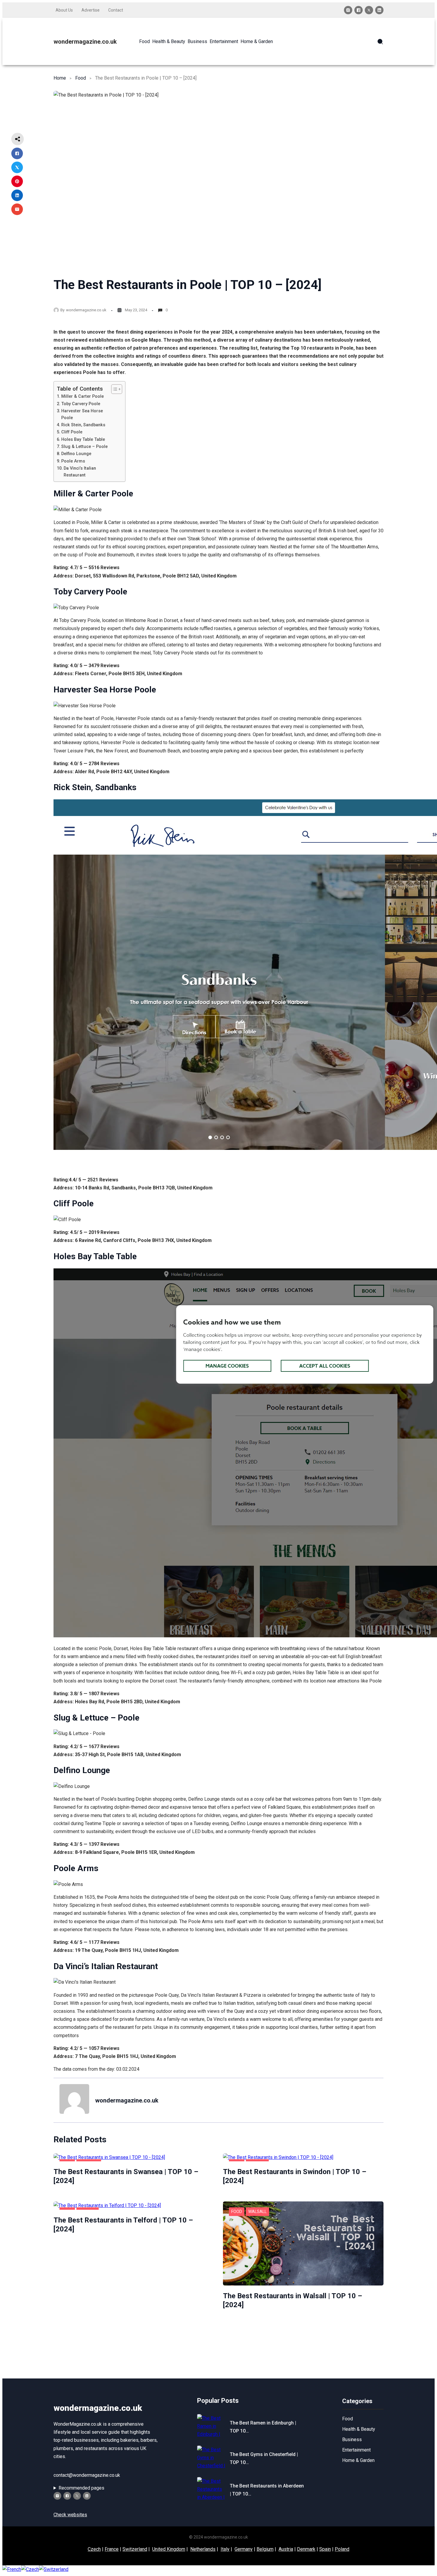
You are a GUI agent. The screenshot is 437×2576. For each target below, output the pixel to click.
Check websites (70, 2515)
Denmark (306, 2549)
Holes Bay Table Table (83, 439)
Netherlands (203, 2549)
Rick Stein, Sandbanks (83, 425)
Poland (342, 2549)
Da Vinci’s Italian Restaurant (80, 472)
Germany (244, 2549)
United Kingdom (169, 2549)
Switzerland (135, 2549)
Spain (325, 2549)
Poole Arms (73, 461)
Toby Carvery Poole (81, 404)
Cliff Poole (72, 432)
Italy (225, 2549)
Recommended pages (81, 2488)
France (112, 2549)
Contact (116, 10)
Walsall (257, 2212)
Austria (286, 2549)
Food (81, 78)
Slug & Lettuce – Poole (84, 447)
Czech (94, 2549)
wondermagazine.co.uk (85, 42)
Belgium (265, 2549)
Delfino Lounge (76, 454)
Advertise (91, 10)
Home (60, 78)
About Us (64, 10)
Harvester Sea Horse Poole (82, 414)
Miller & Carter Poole (82, 396)
